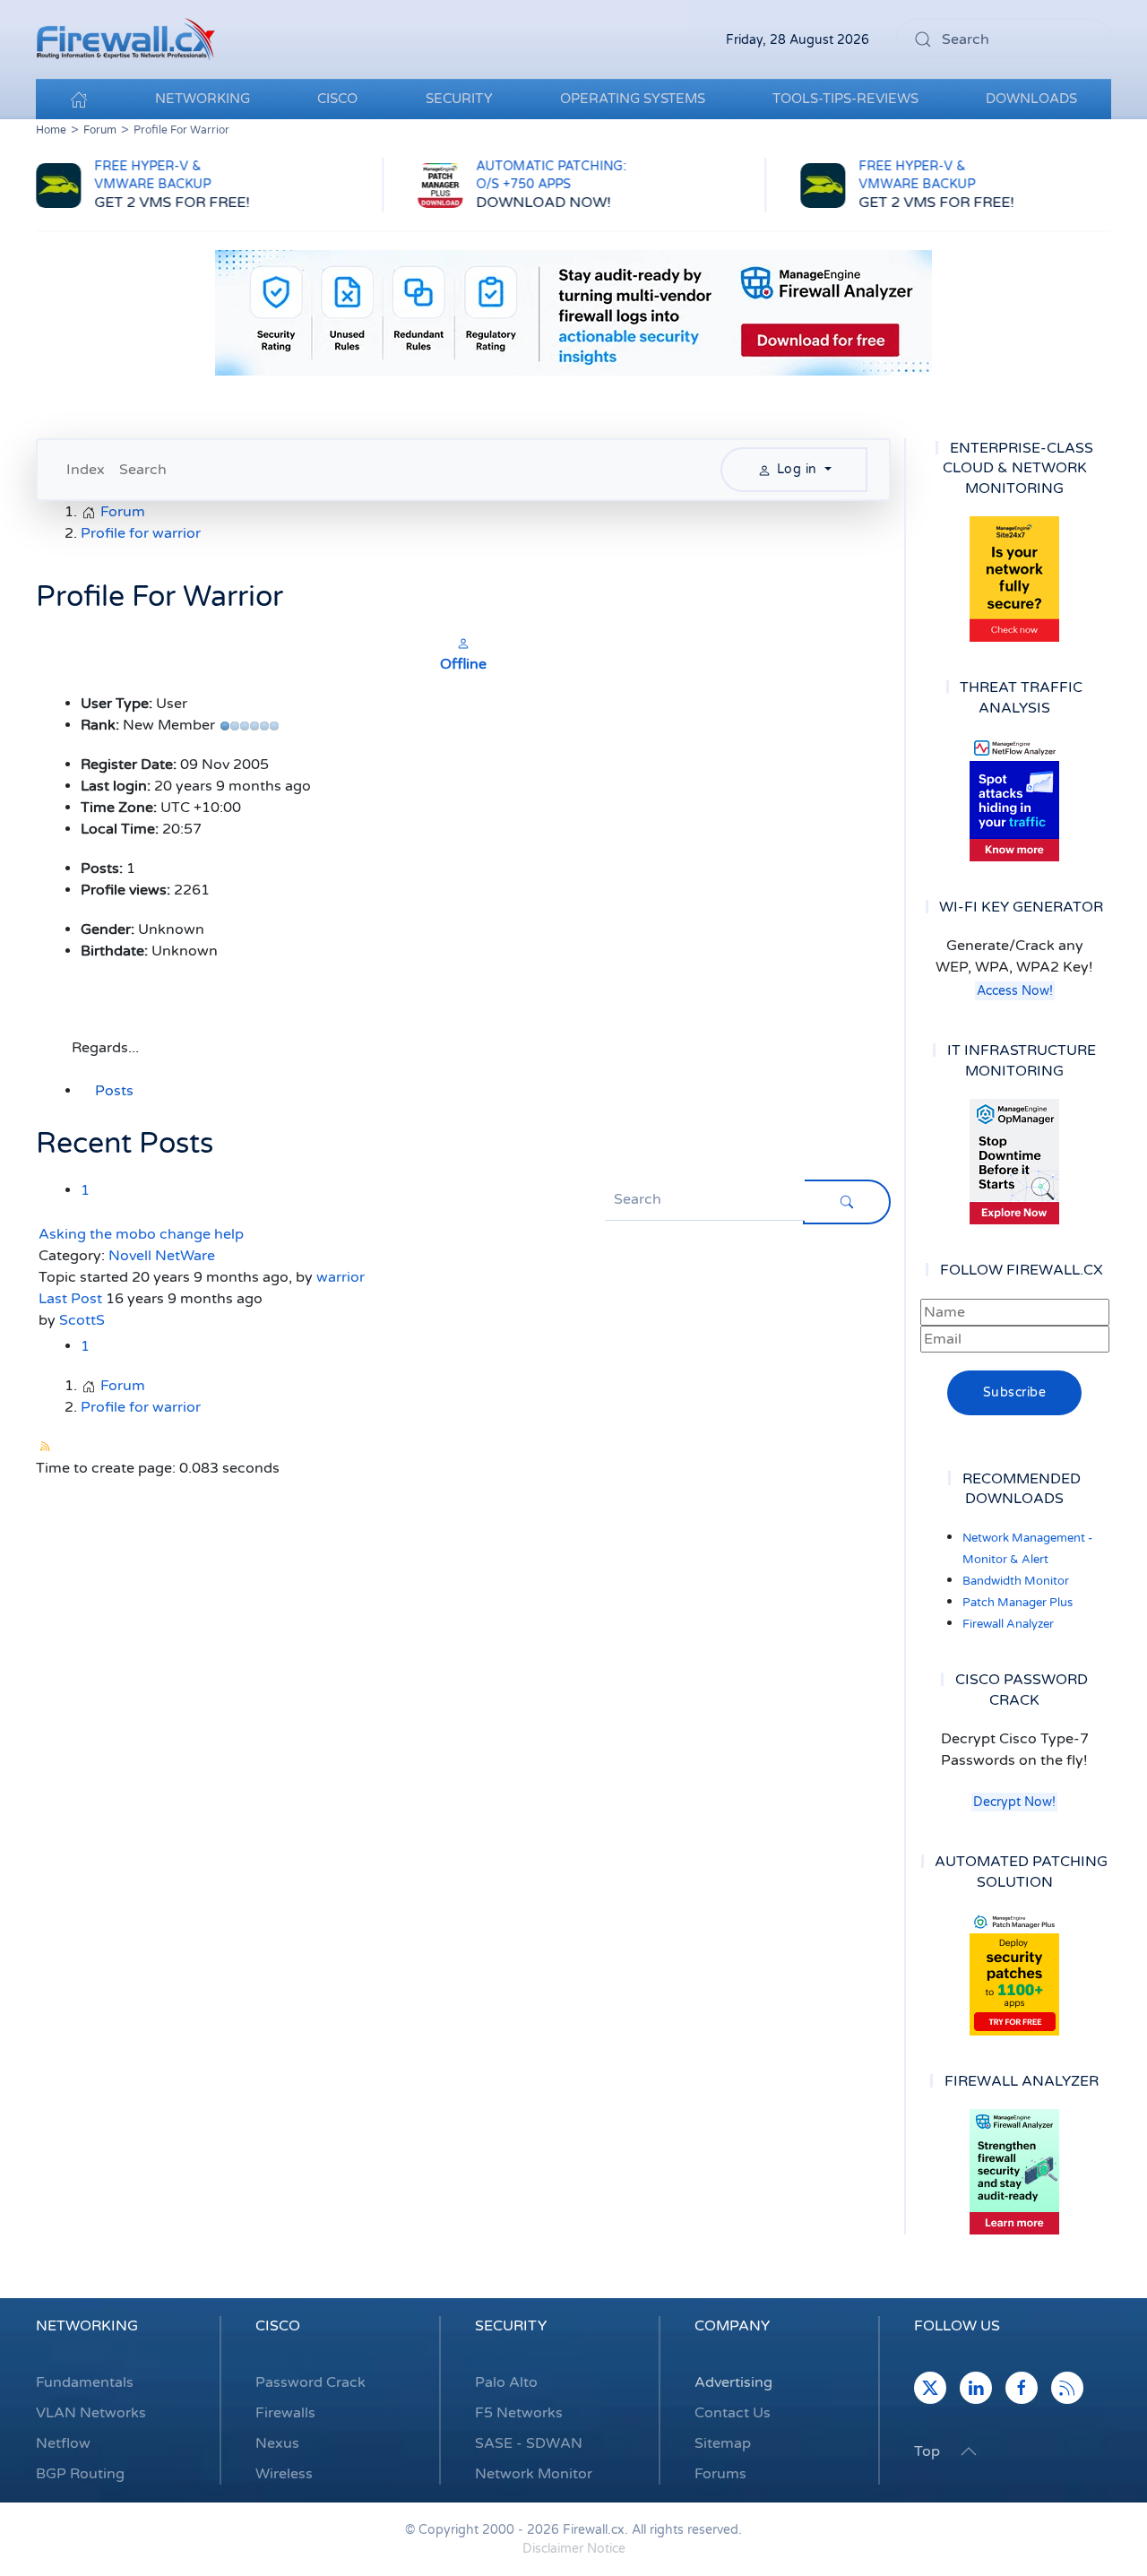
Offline (463, 664)
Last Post (70, 1299)
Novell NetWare (162, 1256)
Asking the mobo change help (141, 1234)
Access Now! (1015, 991)
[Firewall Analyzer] (1014, 2172)
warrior (341, 1277)
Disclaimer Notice (574, 2549)
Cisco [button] (337, 99)
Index (86, 470)
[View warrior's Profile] (463, 643)
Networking (87, 2326)
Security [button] (459, 99)
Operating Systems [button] (633, 99)
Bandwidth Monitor (1016, 1581)
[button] (969, 2451)
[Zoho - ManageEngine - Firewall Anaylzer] (573, 312)
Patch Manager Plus (1018, 1603)
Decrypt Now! (1014, 1802)
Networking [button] (203, 99)
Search (143, 470)
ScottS (82, 1320)
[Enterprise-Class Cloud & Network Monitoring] (1014, 579)
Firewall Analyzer (1008, 1624)
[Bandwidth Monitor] (1014, 799)
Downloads (1031, 99)
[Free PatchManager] (1014, 1973)
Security (511, 2326)
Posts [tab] (114, 1091)
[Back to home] (125, 39)
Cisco (278, 2326)
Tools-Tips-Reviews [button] (845, 99)
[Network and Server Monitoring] (1014, 1161)
